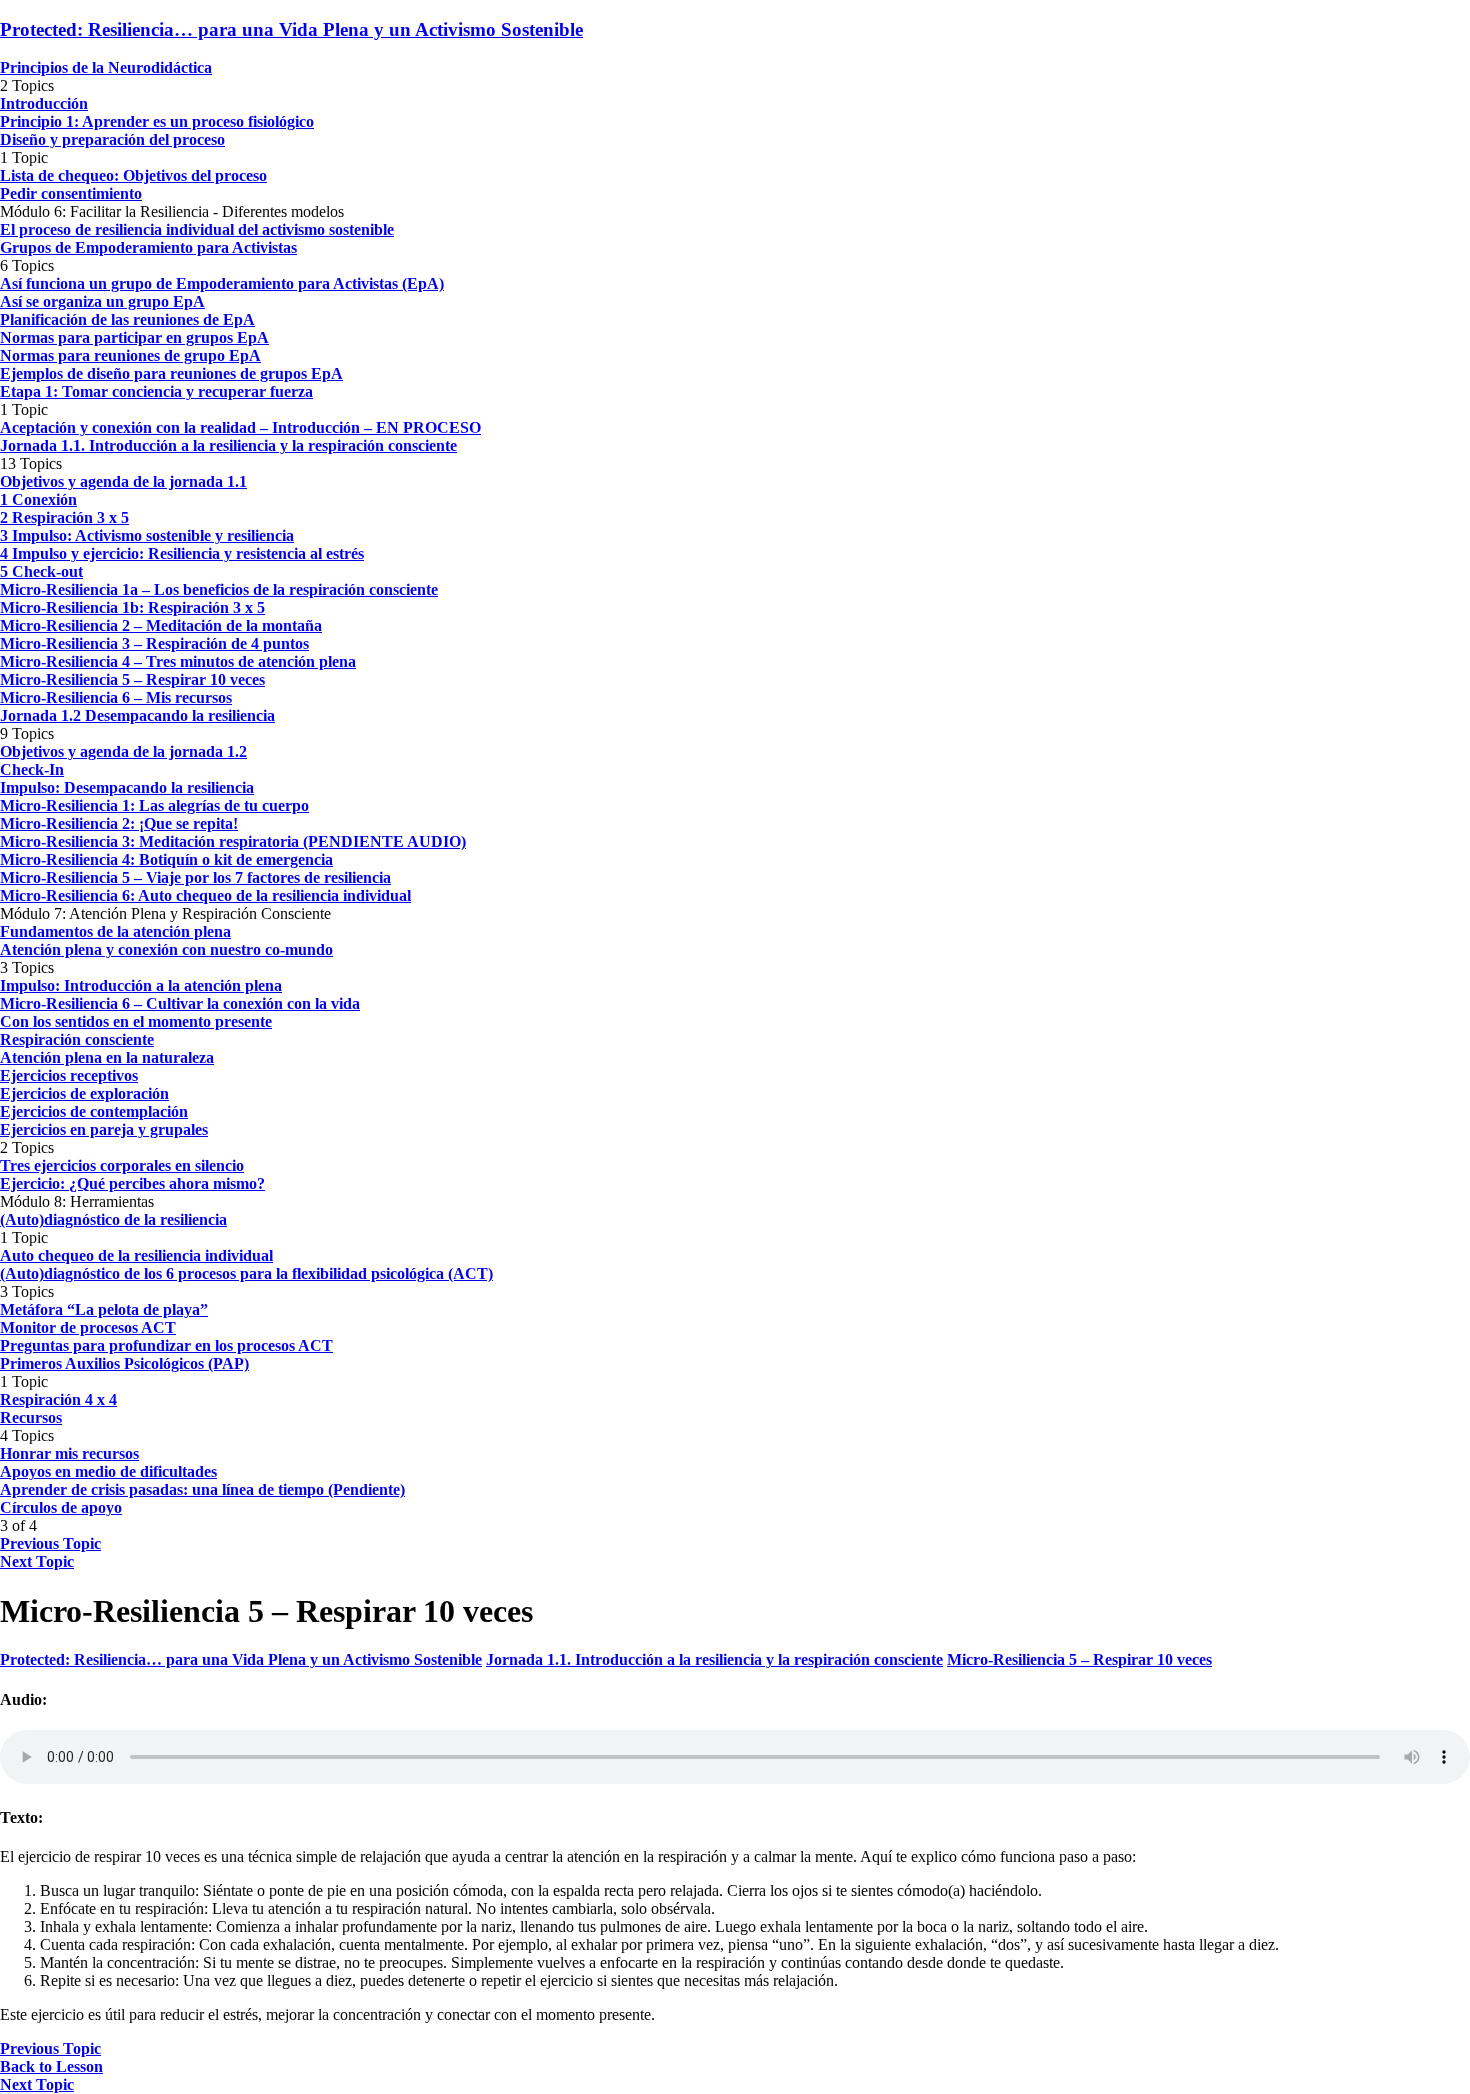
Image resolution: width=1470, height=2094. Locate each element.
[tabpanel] (735, 1858)
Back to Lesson (51, 2066)
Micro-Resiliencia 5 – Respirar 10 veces (1079, 1659)
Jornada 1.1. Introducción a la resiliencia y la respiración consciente (714, 1659)
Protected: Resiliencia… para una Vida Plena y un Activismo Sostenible (291, 29)
